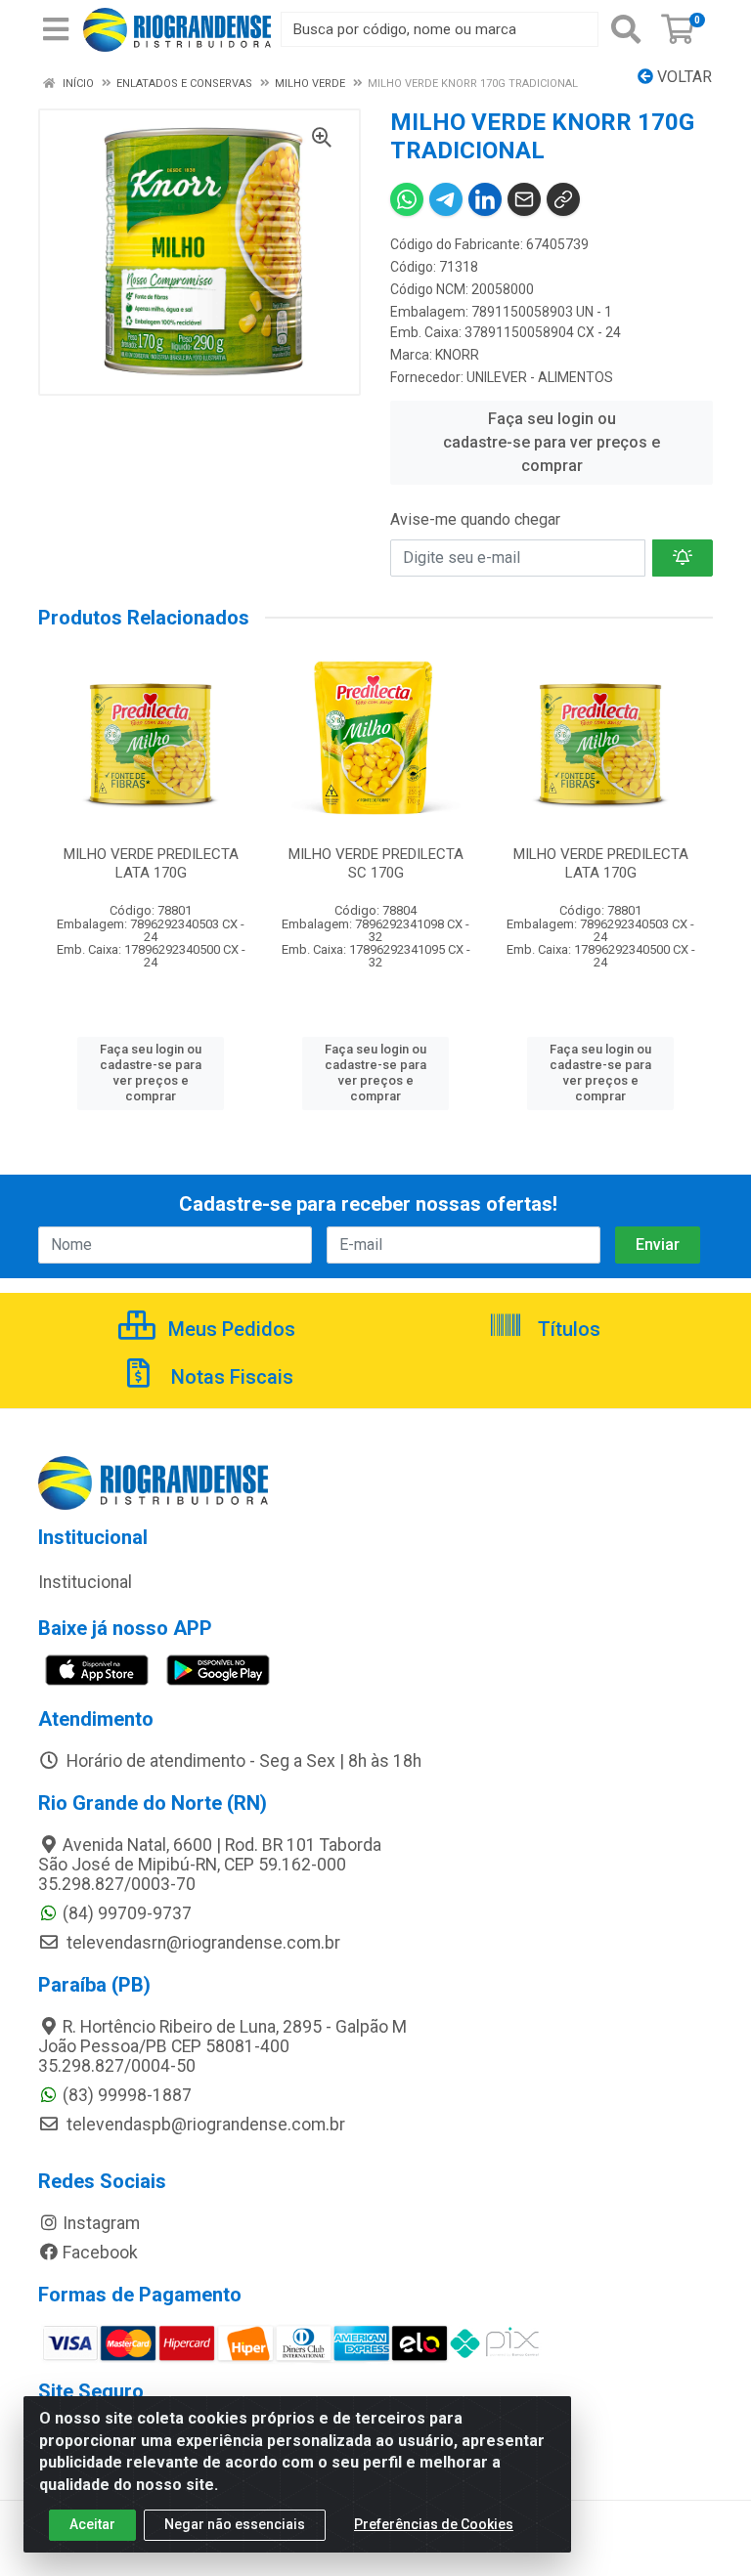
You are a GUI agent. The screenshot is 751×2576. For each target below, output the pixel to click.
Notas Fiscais (230, 1377)
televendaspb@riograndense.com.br (204, 2125)
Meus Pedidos (229, 1329)
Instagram (101, 2223)
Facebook (100, 2253)
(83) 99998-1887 (127, 2095)
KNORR (457, 355)
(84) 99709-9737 (127, 1913)
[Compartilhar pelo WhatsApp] (407, 199)
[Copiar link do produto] (563, 199)
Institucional (85, 1582)
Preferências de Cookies (434, 2524)
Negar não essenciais (235, 2524)
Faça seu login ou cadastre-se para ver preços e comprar (552, 442)
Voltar (683, 77)
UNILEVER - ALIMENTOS (540, 377)
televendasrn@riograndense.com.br (201, 1943)
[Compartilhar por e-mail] (524, 199)
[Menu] (56, 29)
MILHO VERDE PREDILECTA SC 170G (376, 863)
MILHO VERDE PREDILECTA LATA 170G (151, 863)
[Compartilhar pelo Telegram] (446, 199)
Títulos (567, 1329)
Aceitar (92, 2524)
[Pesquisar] (626, 29)
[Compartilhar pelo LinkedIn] (485, 199)
